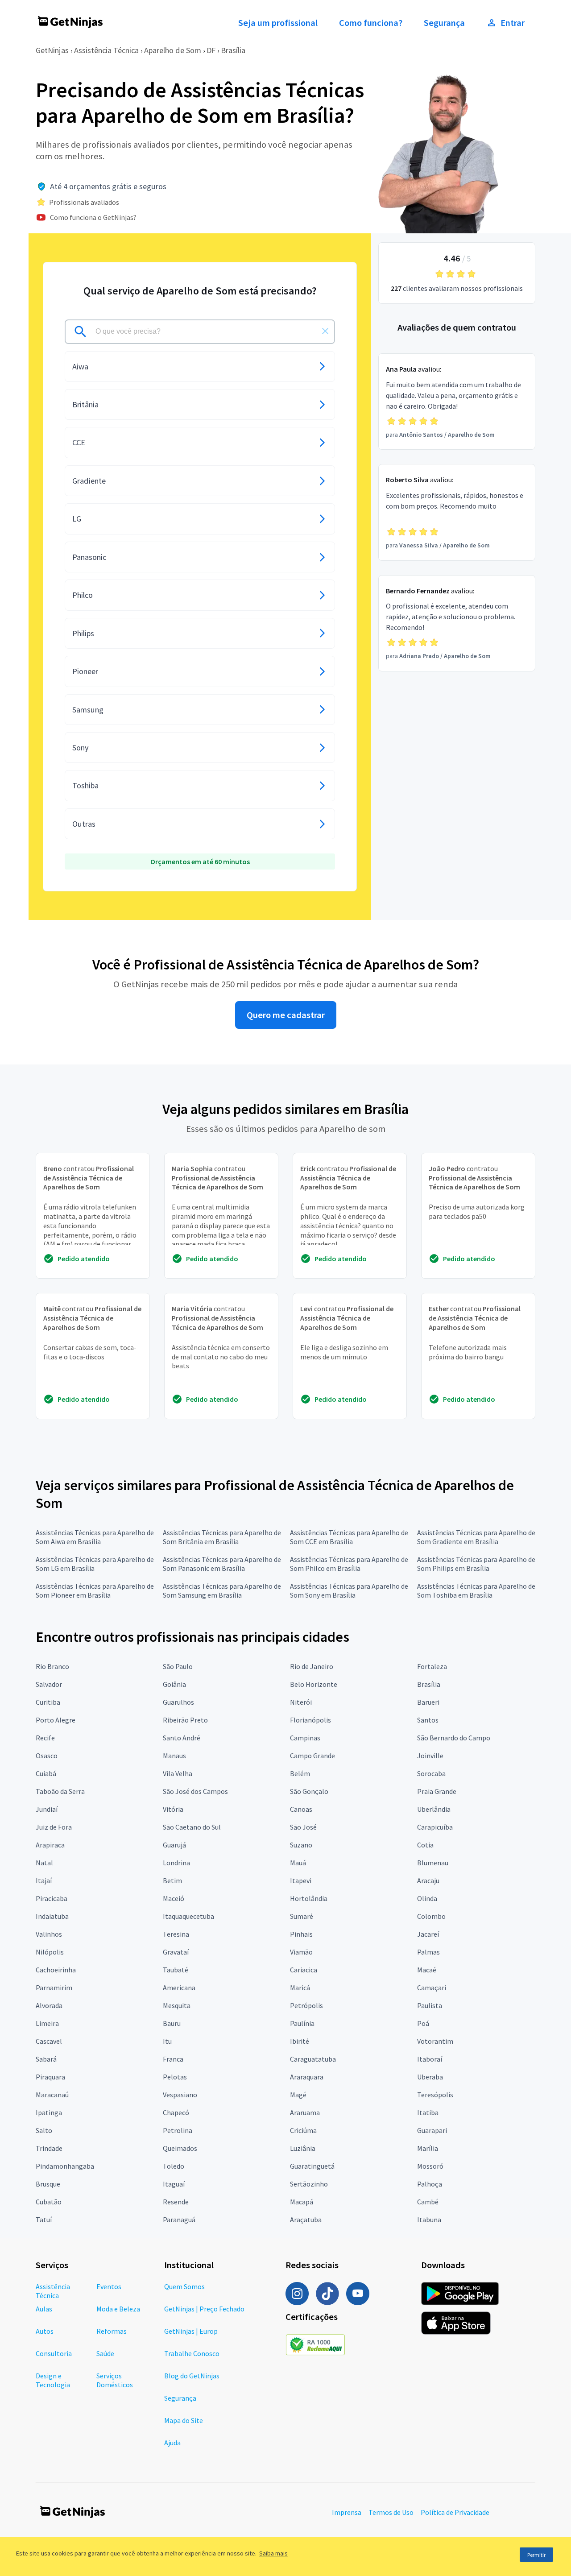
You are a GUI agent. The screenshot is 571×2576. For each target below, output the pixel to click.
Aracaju (428, 1880)
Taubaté (176, 1970)
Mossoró (430, 2166)
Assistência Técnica (106, 50)
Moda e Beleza (118, 2309)
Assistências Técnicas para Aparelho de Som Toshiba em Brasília (476, 1590)
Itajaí (44, 1880)
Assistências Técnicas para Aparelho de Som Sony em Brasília (349, 1590)
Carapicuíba (435, 1827)
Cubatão (49, 2202)
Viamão (301, 1952)
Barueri (428, 1702)
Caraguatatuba (313, 2059)
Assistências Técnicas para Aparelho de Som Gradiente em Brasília (476, 1537)
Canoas (301, 1809)
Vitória (173, 1809)
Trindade (49, 2148)
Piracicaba (52, 1898)
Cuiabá (46, 1773)
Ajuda (172, 2443)
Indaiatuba (52, 1916)
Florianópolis (310, 1720)
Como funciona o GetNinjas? (93, 217)
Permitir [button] (536, 2555)
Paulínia (302, 2023)
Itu (167, 2041)
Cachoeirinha (56, 1970)
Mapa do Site (184, 2420)
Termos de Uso (391, 2512)
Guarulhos (178, 1702)
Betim (172, 1880)
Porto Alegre (56, 1720)
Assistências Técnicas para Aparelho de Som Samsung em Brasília (222, 1590)
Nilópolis (50, 1952)
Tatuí (44, 2220)
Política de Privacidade (455, 2512)
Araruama (305, 2112)
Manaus (174, 1756)
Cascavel (49, 2041)
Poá (423, 2023)
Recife (45, 1738)
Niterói (301, 1702)
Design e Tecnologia (53, 2380)
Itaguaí (174, 2184)
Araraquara (307, 2077)
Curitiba (48, 1702)
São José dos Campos (195, 1791)
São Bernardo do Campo (454, 1738)
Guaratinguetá (312, 2166)
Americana (179, 1988)
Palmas (428, 1952)
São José (303, 1827)
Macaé (427, 1970)
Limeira (47, 2023)
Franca (173, 2059)
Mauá (298, 1863)
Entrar (513, 23)
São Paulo (178, 1666)
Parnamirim (54, 1988)
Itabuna (429, 2220)
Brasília (233, 50)
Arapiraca (50, 1845)
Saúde (105, 2353)
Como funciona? (371, 23)
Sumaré (302, 1916)
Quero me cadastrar (286, 1015)
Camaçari (432, 1988)
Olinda (427, 1898)
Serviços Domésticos (115, 2380)
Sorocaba (431, 1773)
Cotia (425, 1845)
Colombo (431, 1916)
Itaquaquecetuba (188, 1916)
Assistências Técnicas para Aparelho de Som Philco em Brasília (349, 1564)
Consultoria (54, 2353)
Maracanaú (52, 2095)
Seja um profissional (278, 23)
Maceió (174, 1898)
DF (211, 50)
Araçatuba (306, 2220)
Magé (298, 2095)
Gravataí (176, 1952)
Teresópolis (435, 2095)
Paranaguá (179, 2220)
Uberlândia (434, 1809)
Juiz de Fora (54, 1827)
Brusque (48, 2184)
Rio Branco (52, 1666)
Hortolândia (309, 1898)
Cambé (428, 2202)
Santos (428, 1720)
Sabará (46, 2059)
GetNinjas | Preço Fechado (204, 2309)
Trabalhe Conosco (192, 2353)
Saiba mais (273, 2553)
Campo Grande (312, 1756)
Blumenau (433, 1863)
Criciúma (303, 2130)
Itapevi (301, 1880)
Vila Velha (178, 1773)
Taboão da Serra (60, 1791)
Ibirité (300, 2041)
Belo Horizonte (314, 1684)
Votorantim (435, 2041)
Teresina (176, 1934)
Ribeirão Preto (185, 1720)
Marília (428, 2148)
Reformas (112, 2331)
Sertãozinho (309, 2184)
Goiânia (174, 1684)
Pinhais (301, 1934)
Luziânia (303, 2148)
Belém (300, 1773)
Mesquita (177, 2005)
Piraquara (50, 2077)
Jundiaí (47, 1809)
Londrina (176, 1863)
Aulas (44, 2309)
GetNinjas (52, 50)
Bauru (172, 2023)
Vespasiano (180, 2095)
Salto (44, 2130)
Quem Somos (184, 2286)
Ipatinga (49, 2112)
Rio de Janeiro (312, 1666)
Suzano (301, 1845)
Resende (176, 2202)
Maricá (300, 1988)
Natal (44, 1863)
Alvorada (49, 2005)
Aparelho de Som (173, 50)
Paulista (430, 2005)
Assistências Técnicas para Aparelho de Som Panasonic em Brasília (222, 1564)
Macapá (302, 2202)
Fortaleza (432, 1666)
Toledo (174, 2166)
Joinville (430, 1756)
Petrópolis (306, 2005)
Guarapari (432, 2130)
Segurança (444, 23)
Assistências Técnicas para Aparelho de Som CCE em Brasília (349, 1537)
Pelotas (175, 2077)
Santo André (182, 1738)
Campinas (305, 1738)
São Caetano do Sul (192, 1827)
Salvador (49, 1684)
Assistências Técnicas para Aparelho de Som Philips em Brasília (476, 1564)
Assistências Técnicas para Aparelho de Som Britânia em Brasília (222, 1537)
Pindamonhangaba (65, 2166)
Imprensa (347, 2512)
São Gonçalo (309, 1791)
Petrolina (178, 2130)
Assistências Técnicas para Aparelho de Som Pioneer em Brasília (95, 1590)
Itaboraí (430, 2059)
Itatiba (428, 2112)
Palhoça (430, 2184)
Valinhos (49, 1934)
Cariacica (304, 1970)
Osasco (47, 1756)
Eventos (109, 2286)
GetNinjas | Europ (191, 2331)
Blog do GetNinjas (192, 2376)
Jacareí (428, 1934)
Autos (45, 2331)
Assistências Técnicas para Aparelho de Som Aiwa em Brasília (95, 1537)
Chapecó (176, 2112)
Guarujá (174, 1845)
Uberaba (430, 2077)
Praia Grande (437, 1791)
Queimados (180, 2148)
